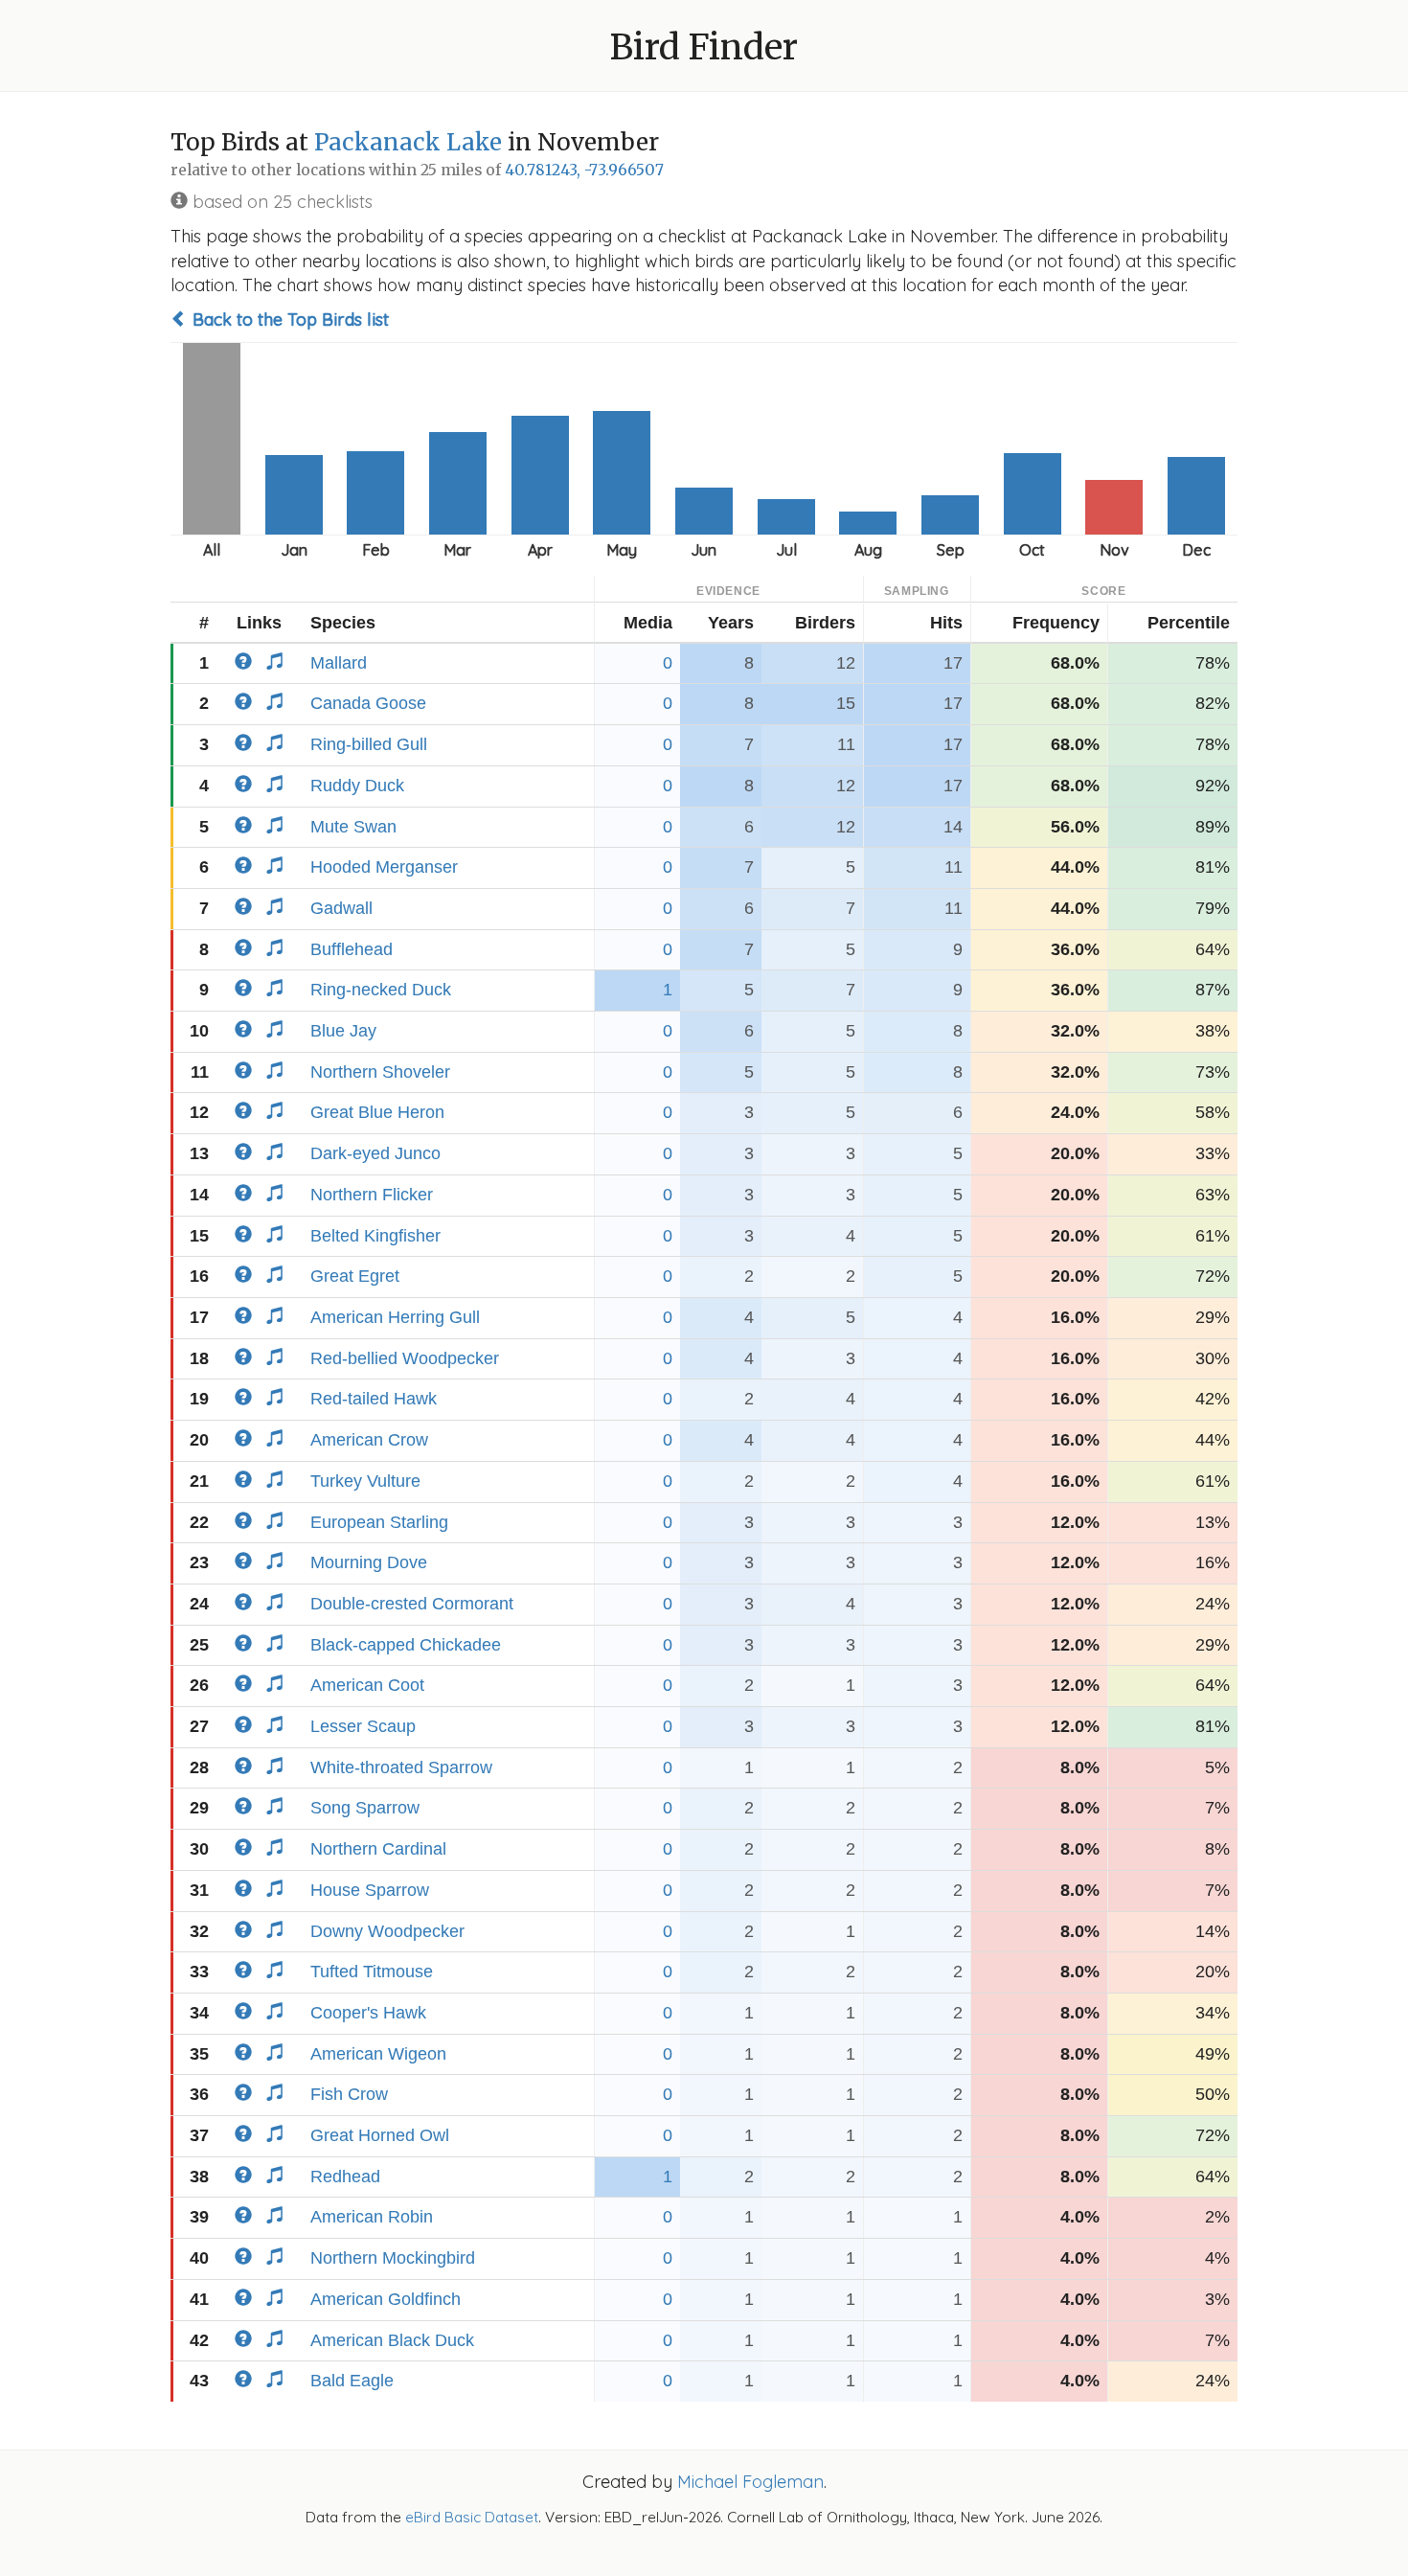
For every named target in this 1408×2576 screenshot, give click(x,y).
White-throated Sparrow (401, 1767)
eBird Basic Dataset (472, 2517)
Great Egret (355, 1276)
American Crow (369, 1440)
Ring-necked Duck (381, 990)
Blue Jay (343, 1031)
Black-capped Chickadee (406, 1645)
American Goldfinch (386, 2299)
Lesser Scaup (363, 1726)
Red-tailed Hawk (374, 1399)
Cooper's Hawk (368, 2013)
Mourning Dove (369, 1562)
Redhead (345, 2177)
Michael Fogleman (750, 2482)
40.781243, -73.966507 (584, 170)
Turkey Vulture (365, 1481)
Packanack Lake (408, 142)
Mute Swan (353, 827)
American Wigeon (378, 2054)
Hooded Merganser (384, 867)
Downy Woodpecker (387, 1931)
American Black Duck (392, 2340)
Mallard (339, 663)
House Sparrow (370, 1890)
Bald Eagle (352, 2381)
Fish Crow (349, 2094)
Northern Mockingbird (393, 2258)
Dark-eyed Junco (375, 1153)
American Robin (372, 2217)
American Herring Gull (395, 1317)
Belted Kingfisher (375, 1236)
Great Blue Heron (377, 1112)
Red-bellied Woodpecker (405, 1358)
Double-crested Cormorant (412, 1604)
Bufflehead (352, 949)
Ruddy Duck (357, 786)
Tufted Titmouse (372, 1972)
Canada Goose (368, 703)
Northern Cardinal (378, 1849)
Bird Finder (704, 47)
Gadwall (341, 908)
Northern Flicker (372, 1195)
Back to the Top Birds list (288, 319)
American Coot (367, 1685)
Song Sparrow (365, 1808)
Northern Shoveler (380, 1072)
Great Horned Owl (380, 2135)
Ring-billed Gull (369, 744)
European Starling (379, 1522)
